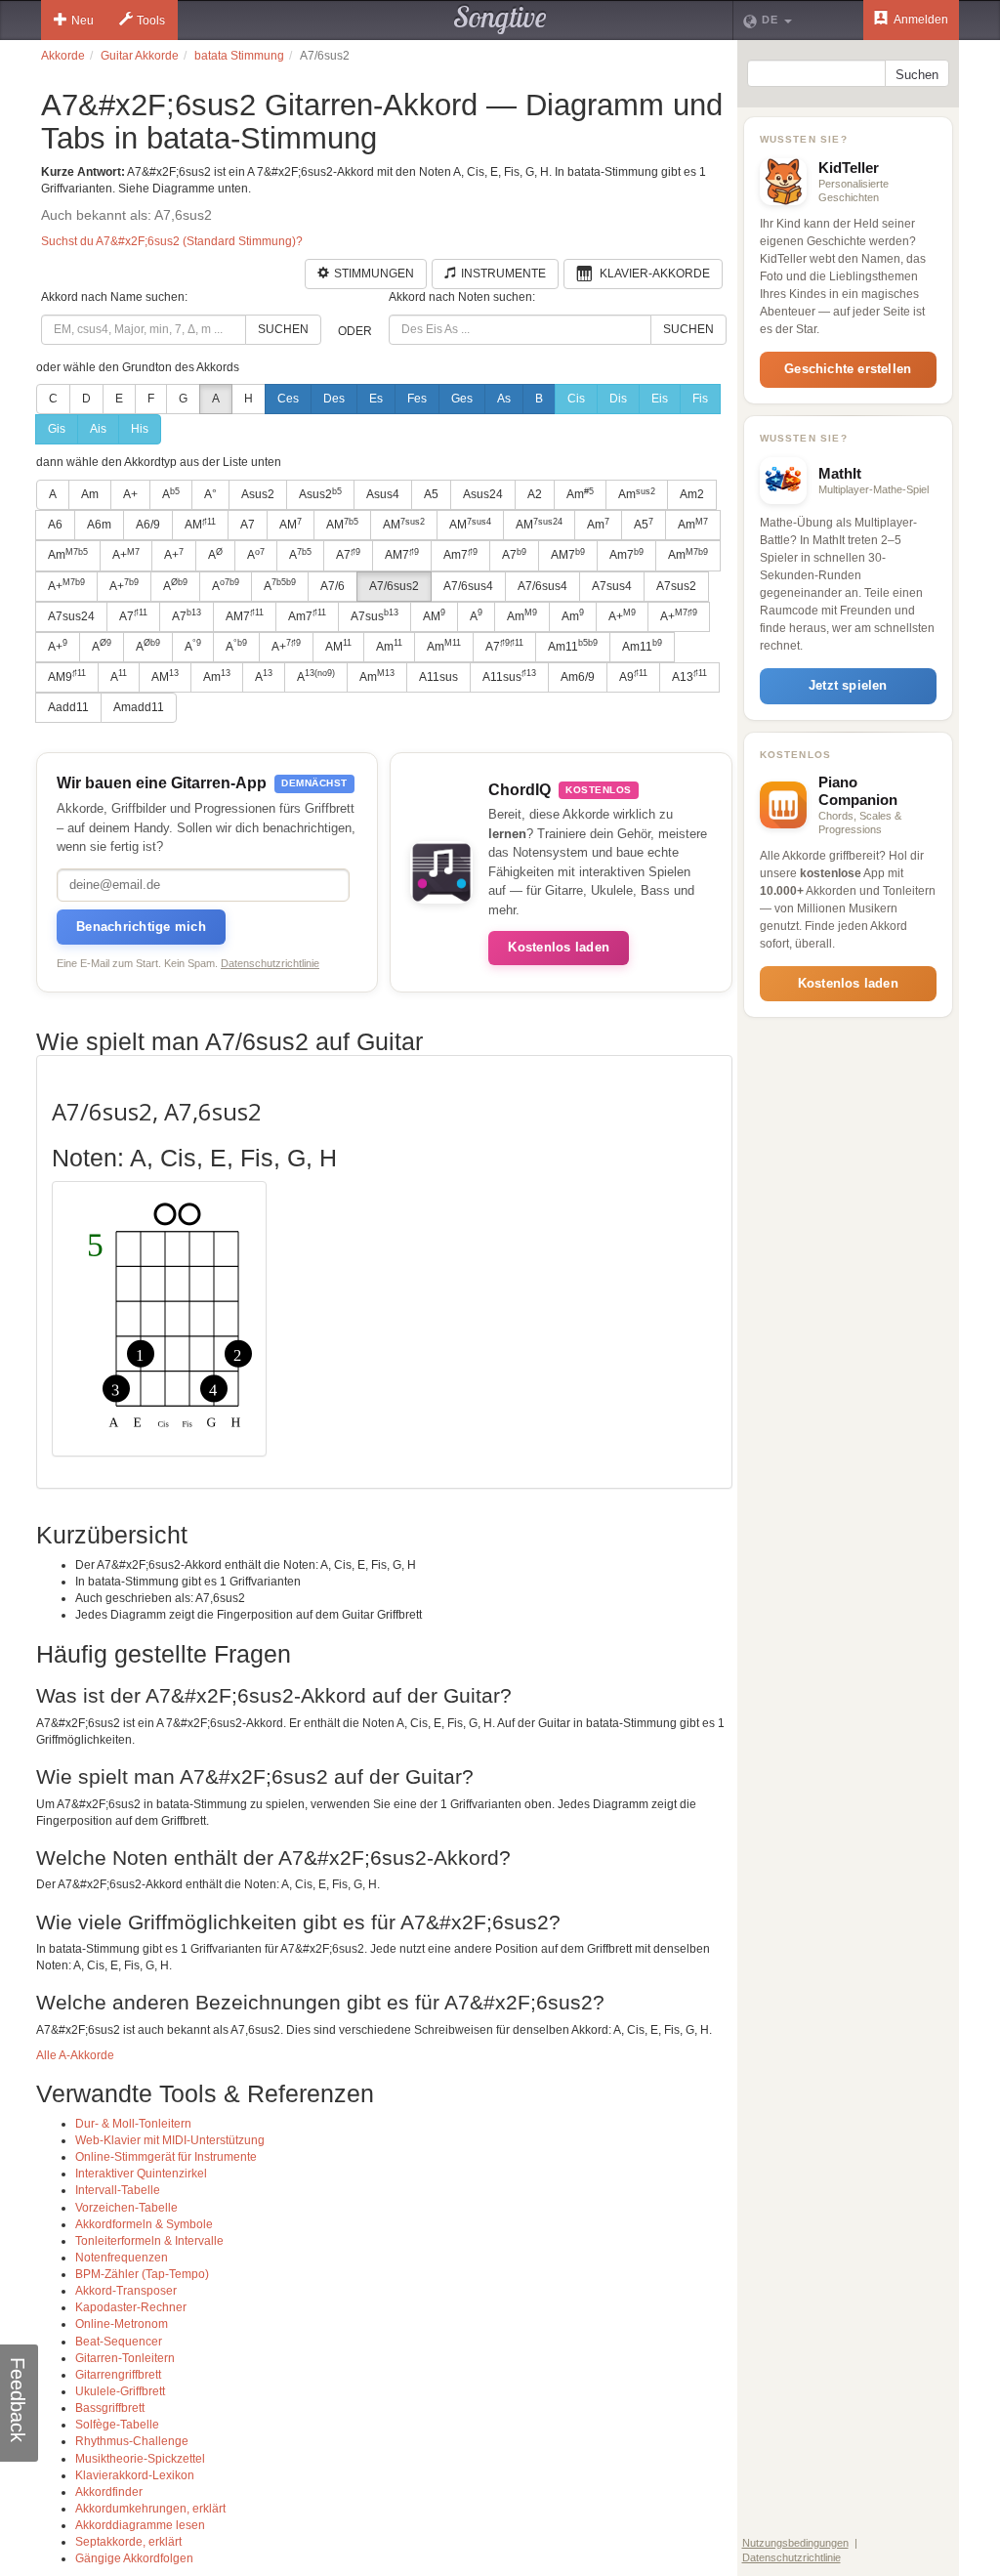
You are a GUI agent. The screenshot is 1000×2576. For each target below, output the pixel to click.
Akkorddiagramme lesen (140, 2525)
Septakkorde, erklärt (128, 2542)
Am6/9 (578, 677)
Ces (288, 399)
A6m (99, 525)
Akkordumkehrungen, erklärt (150, 2509)
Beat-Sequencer (119, 2342)
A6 (55, 525)
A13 (689, 676)
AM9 (67, 676)
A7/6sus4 (468, 586)
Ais (98, 429)
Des (334, 399)
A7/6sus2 (394, 586)
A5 (431, 494)
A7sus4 (612, 586)
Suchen (283, 329)
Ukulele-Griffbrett (120, 2391)
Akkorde (63, 56)
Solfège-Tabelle (117, 2425)
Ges (462, 399)
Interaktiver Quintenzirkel (141, 2174)
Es (376, 399)
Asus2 (258, 494)
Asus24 (483, 494)
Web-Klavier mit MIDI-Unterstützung (170, 2140)
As (504, 399)
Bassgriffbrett (110, 2408)
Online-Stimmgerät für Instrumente (166, 2157)
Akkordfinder (109, 2492)
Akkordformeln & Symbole (144, 2224)
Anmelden (920, 20)
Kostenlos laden (559, 947)
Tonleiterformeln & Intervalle (149, 2241)
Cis (576, 399)
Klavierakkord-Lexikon (135, 2475)
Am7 (460, 555)
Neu (83, 21)
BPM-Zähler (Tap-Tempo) (142, 2274)
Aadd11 (68, 707)
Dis (618, 399)
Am (90, 494)
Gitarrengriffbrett (118, 2375)
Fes (417, 399)
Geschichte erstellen (848, 369)
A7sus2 (676, 586)
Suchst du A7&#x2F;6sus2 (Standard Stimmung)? (172, 241)
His (140, 429)
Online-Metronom (122, 2324)
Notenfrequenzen (122, 2258)
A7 (248, 525)
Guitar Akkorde (140, 56)
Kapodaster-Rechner (131, 2307)
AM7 (402, 555)
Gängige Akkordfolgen (134, 2558)
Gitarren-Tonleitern (125, 2358)
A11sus (438, 677)
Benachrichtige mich (141, 927)
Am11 (573, 646)
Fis (700, 399)
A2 (535, 494)
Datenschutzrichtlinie (270, 963)
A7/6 (333, 586)
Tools (151, 21)
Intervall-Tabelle (118, 2190)
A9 (633, 676)
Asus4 (383, 494)
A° (210, 494)
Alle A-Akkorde (75, 2055)
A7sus (375, 615)
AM (200, 525)
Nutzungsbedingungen (795, 2543)
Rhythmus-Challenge (132, 2441)
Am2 (692, 494)
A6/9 (148, 525)
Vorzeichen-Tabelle (126, 2208)
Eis (660, 399)
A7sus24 (71, 616)
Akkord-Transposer (126, 2291)
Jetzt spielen (848, 685)
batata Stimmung (239, 56)
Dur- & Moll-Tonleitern (133, 2124)
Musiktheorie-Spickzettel (140, 2459)
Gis (57, 429)
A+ (130, 494)
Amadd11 (139, 707)
